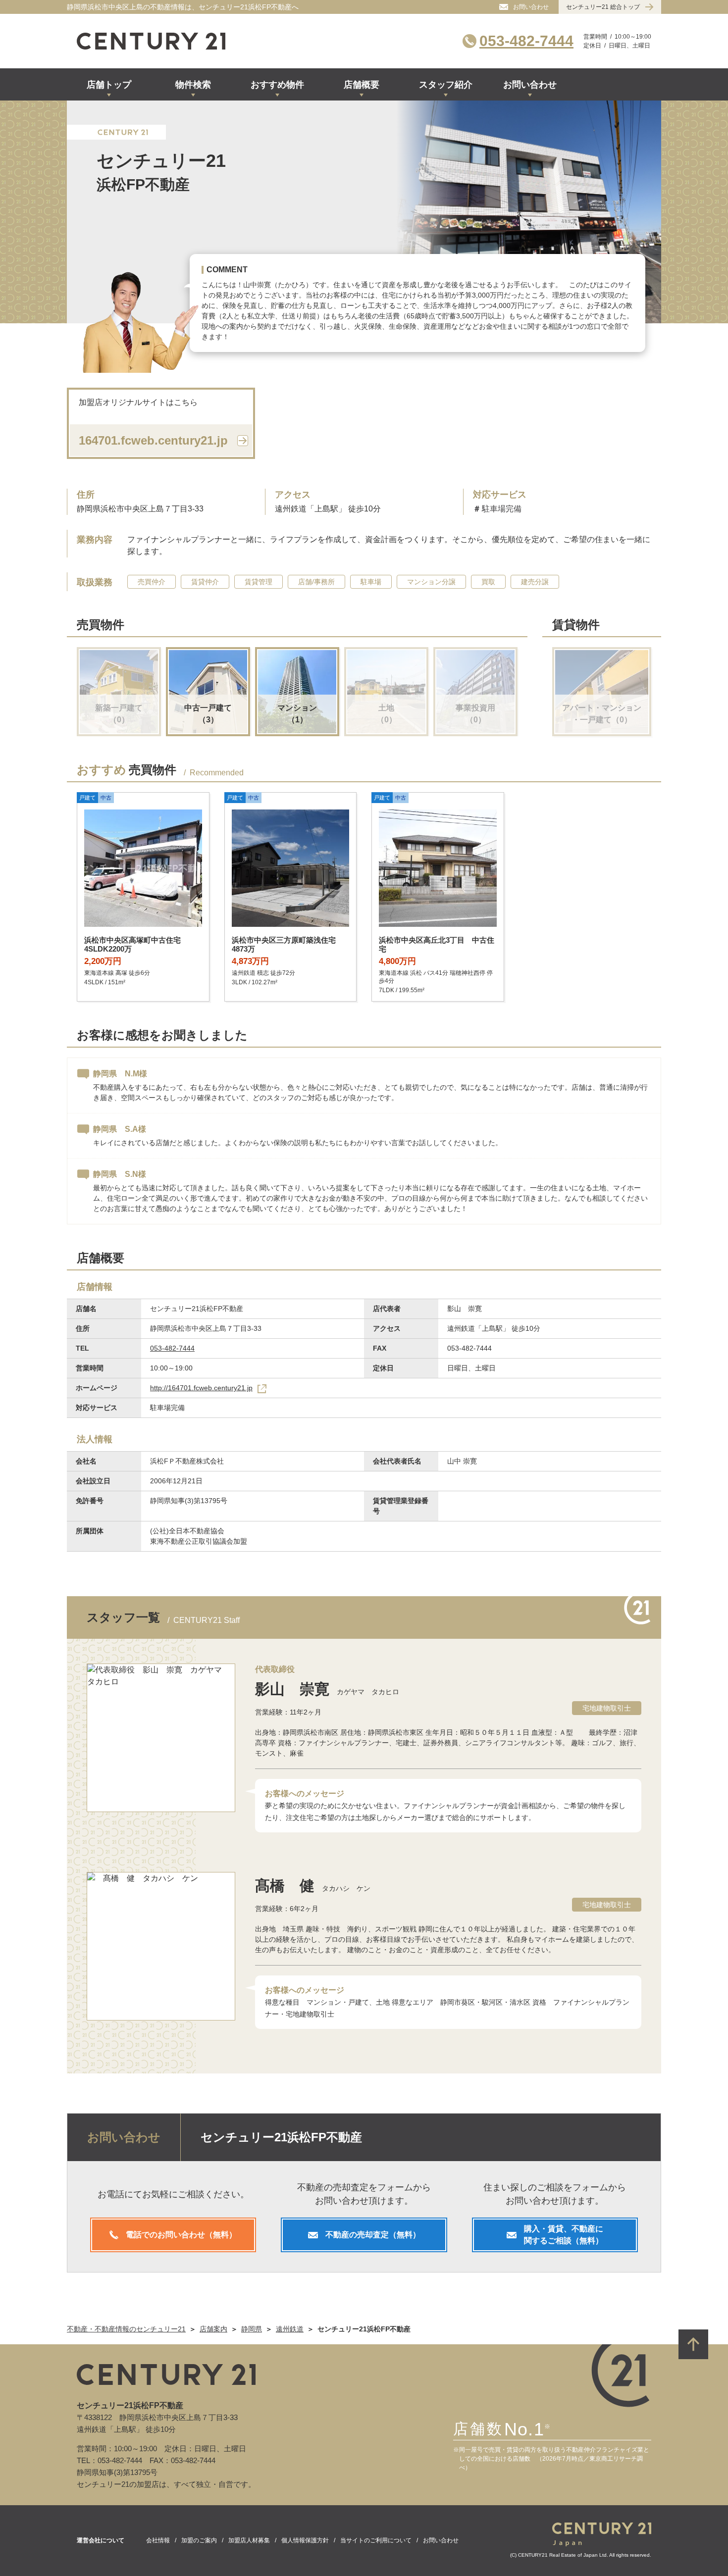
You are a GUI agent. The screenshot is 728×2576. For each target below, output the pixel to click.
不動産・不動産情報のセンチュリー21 (126, 2329)
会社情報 (158, 2540)
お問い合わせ (441, 2540)
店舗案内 (213, 2329)
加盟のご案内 (199, 2540)
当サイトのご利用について (376, 2540)
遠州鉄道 (290, 2329)
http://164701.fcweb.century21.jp (201, 1388)
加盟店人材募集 (249, 2540)
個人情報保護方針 (305, 2540)
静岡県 (252, 2329)
